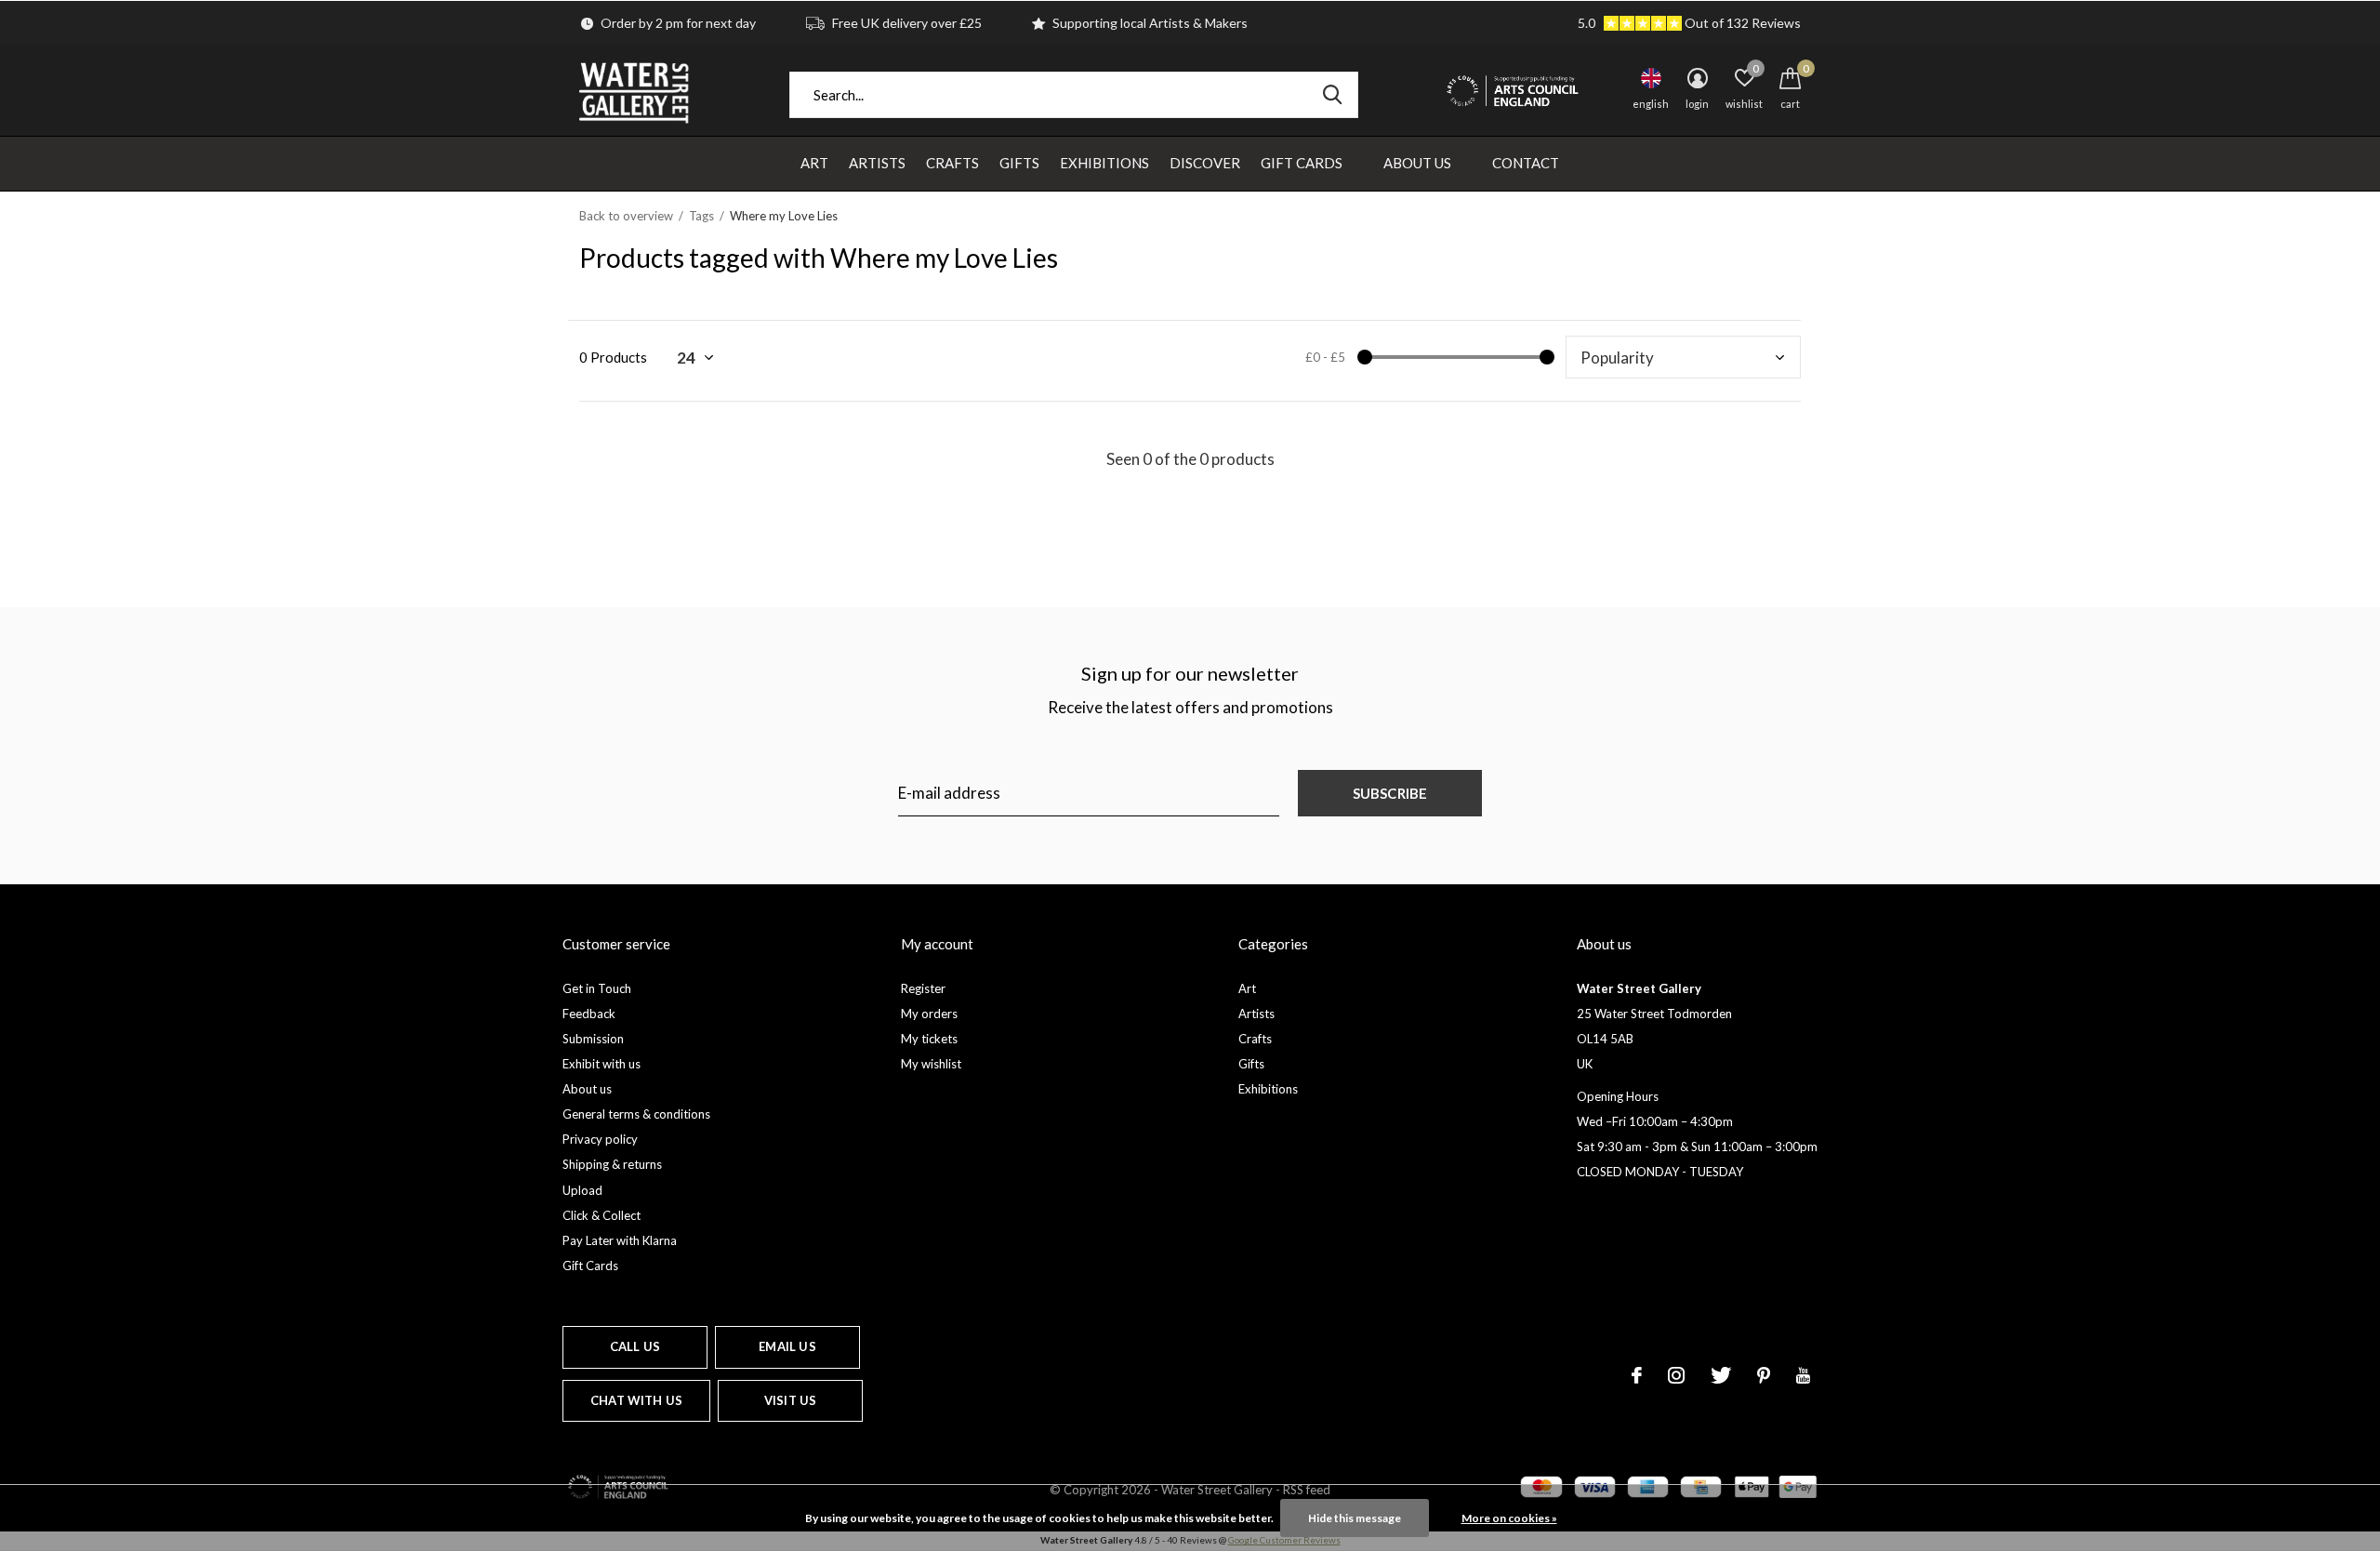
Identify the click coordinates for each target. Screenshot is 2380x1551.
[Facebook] (1637, 1375)
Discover (1205, 163)
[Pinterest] (1764, 1375)
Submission (593, 1039)
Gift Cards (1302, 163)
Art (814, 163)
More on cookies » (1509, 1518)
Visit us (790, 1400)
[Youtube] (1803, 1375)
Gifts (1019, 163)
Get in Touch (597, 988)
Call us (635, 1346)
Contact (1526, 163)
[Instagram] (1676, 1375)
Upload (582, 1190)
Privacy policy (600, 1139)
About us (587, 1089)
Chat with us (636, 1400)
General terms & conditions (636, 1114)
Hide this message (1355, 1518)
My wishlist (931, 1064)
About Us (1417, 163)
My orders (929, 1014)
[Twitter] (1721, 1375)
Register (923, 988)
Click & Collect (602, 1215)
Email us (787, 1346)
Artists (877, 163)
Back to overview (626, 216)
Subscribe (1390, 793)
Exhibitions (1104, 163)
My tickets (929, 1039)
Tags (701, 216)
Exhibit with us (602, 1064)
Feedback (589, 1014)
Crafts (952, 163)
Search (1332, 95)
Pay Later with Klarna (620, 1240)
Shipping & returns (612, 1164)
